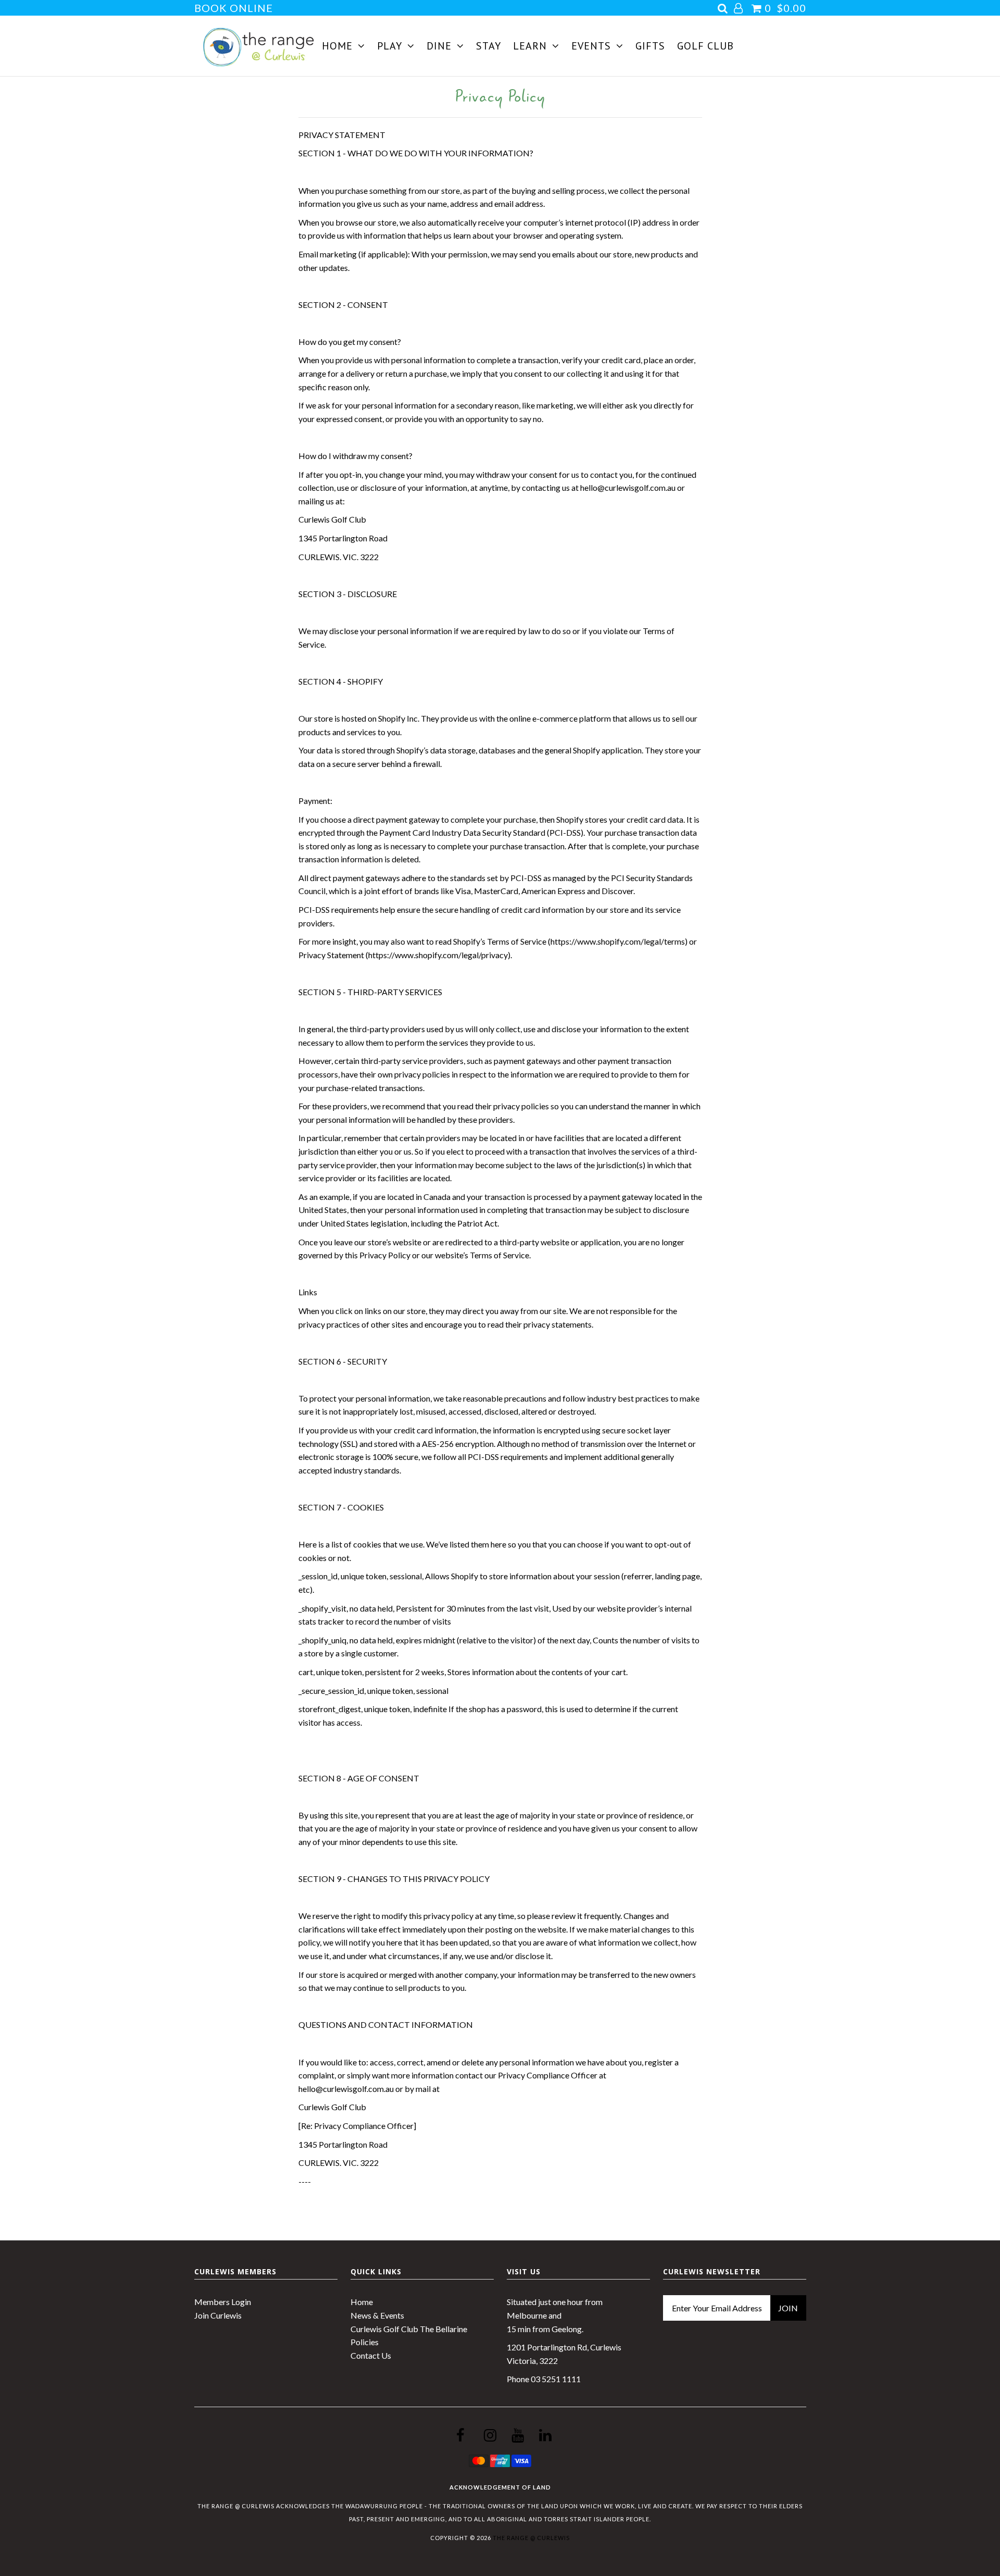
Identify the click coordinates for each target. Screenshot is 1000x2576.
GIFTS (650, 46)
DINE (439, 46)
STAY (489, 46)
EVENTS (591, 46)
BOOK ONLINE (234, 8)
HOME (337, 46)
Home (362, 2302)
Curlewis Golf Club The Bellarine (409, 2329)
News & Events (377, 2315)
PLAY (390, 46)
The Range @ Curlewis (531, 2538)
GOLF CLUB (705, 46)
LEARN (530, 46)
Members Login (223, 2302)
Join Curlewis (218, 2315)
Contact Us (371, 2355)
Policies (365, 2342)
